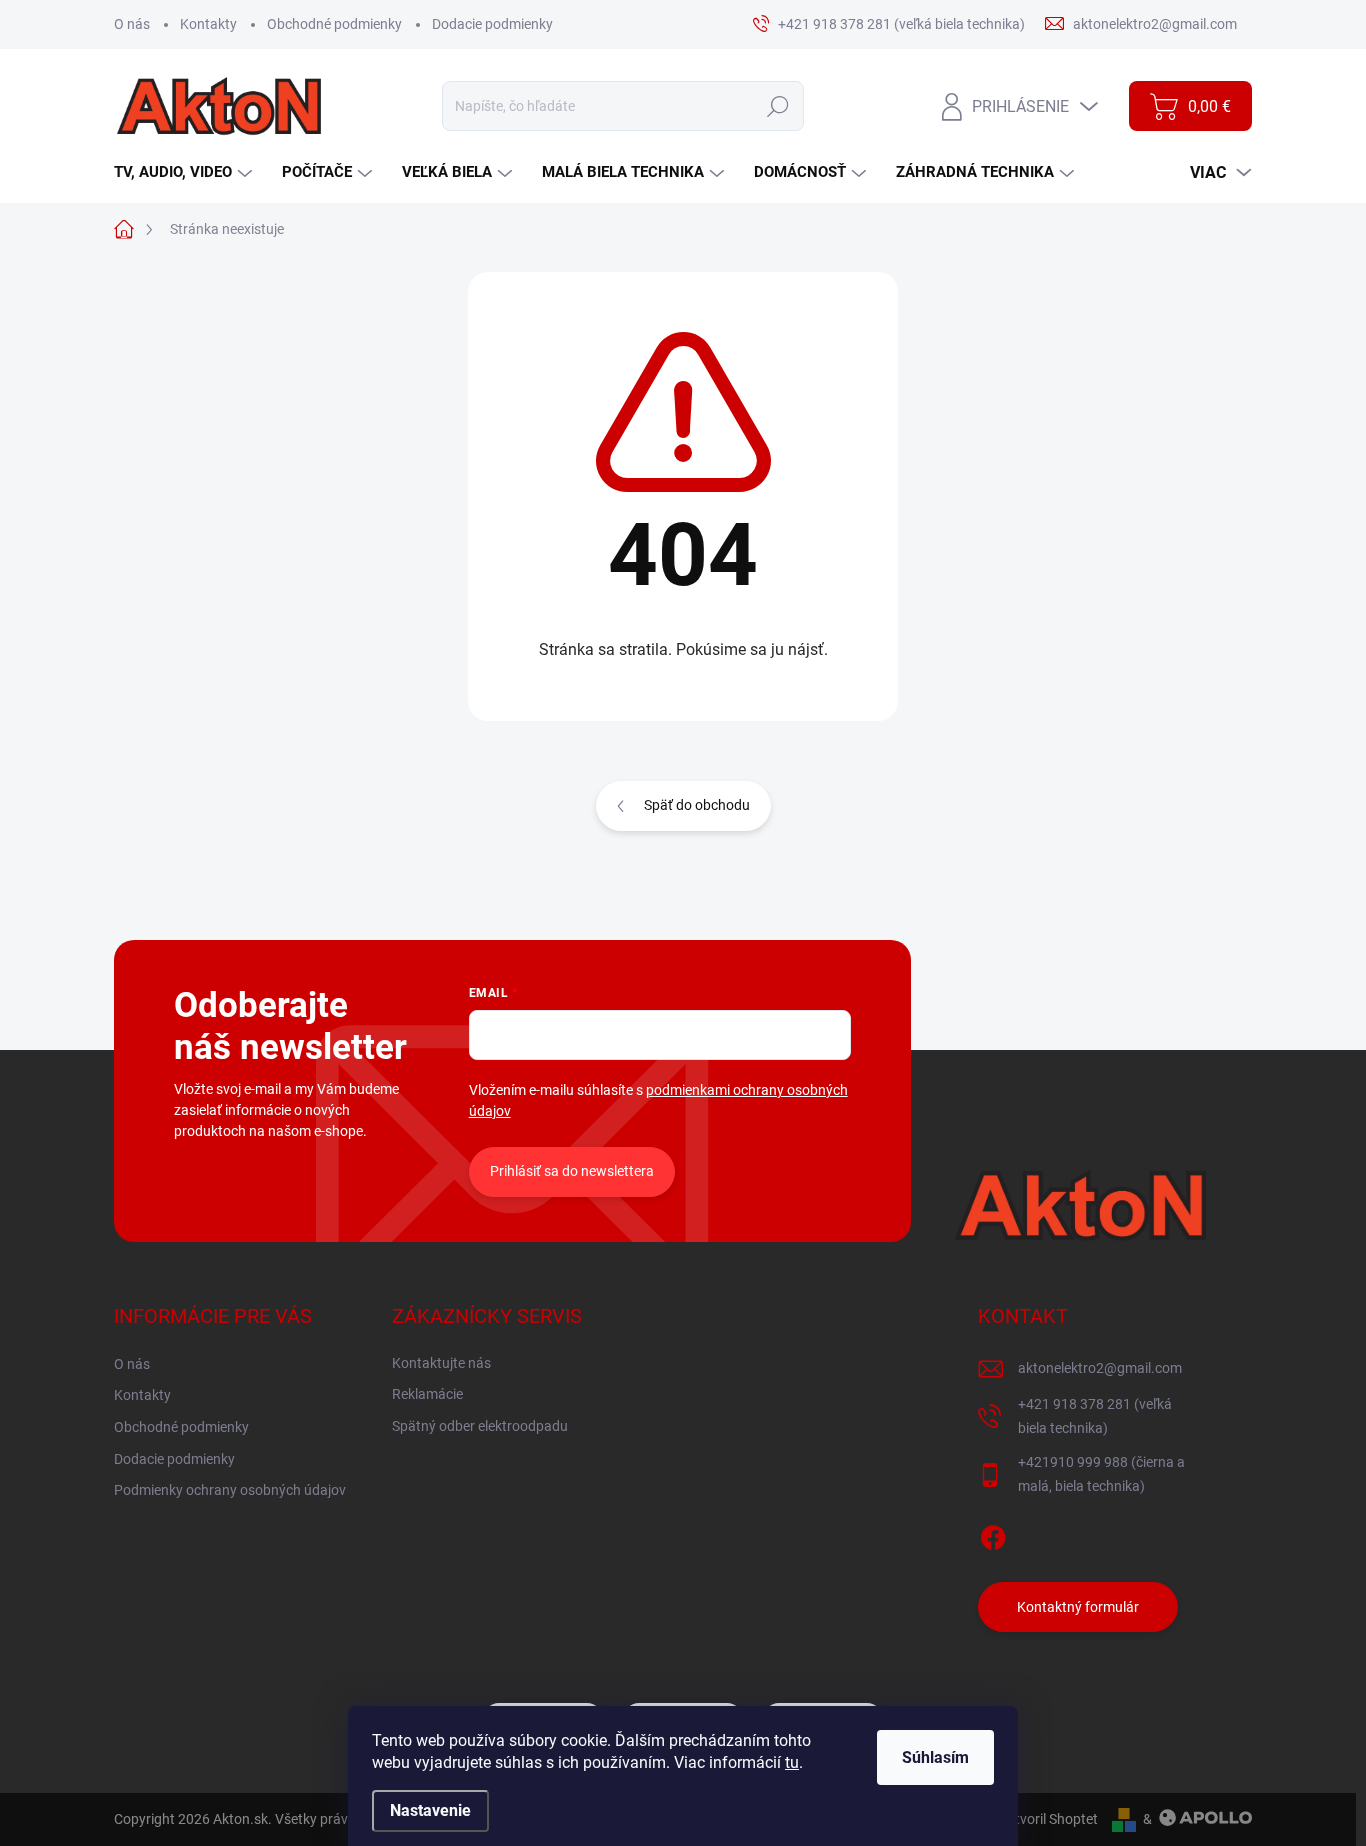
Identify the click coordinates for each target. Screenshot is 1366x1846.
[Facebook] (993, 1534)
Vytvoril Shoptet (1048, 1819)
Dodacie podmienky (492, 24)
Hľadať (777, 106)
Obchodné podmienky (334, 24)
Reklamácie (427, 1394)
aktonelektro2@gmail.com (1100, 1368)
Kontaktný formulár (1078, 1607)
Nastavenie (430, 1810)
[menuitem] (185, 172)
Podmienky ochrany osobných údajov (230, 1490)
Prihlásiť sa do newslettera (572, 1171)
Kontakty (208, 24)
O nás (132, 24)
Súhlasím (935, 1757)
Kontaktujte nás (441, 1363)
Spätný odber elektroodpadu (480, 1426)
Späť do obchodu (697, 805)
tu (792, 1762)
